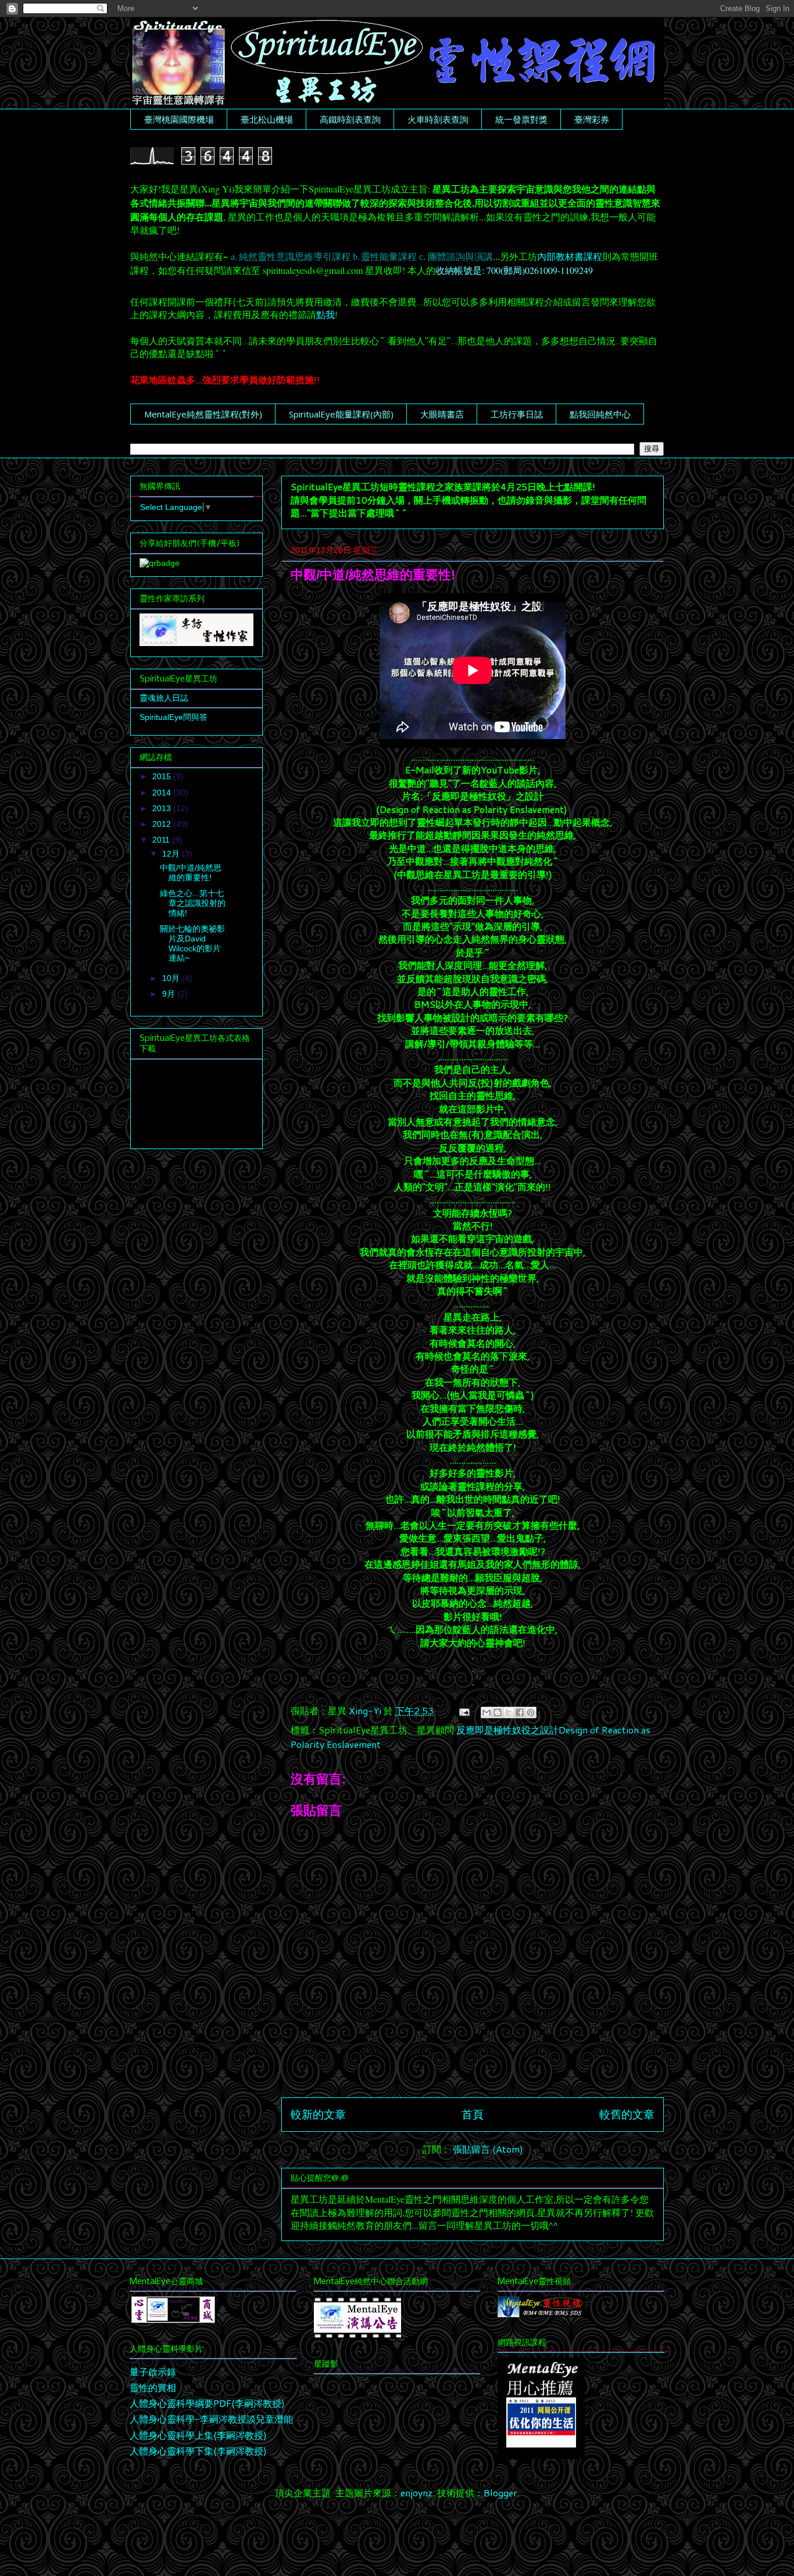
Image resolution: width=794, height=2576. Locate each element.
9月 (170, 994)
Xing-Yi (366, 1710)
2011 (162, 840)
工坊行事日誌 (517, 414)
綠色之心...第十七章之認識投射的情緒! (193, 903)
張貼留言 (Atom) (488, 2149)
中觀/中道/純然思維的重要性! (191, 873)
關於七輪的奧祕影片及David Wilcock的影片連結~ (192, 943)
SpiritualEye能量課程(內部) (341, 414)
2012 (163, 824)
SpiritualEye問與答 (174, 717)
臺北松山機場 (267, 119)
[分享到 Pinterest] (531, 1712)
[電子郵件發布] (463, 1710)
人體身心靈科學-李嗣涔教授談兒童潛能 (211, 2419)
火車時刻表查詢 (438, 119)
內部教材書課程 (570, 257)
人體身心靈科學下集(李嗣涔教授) (198, 2451)
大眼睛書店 (442, 414)
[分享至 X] (509, 1712)
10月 (172, 978)
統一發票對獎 (521, 119)
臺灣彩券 (592, 119)
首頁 (473, 2114)
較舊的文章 (627, 2114)
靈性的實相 (153, 2387)
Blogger (500, 2493)
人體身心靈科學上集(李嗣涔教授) (198, 2435)
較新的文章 (318, 2114)
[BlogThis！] (498, 1712)
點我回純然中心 (600, 414)
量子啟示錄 (153, 2372)
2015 (163, 776)
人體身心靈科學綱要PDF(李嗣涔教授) (207, 2403)
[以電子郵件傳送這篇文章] (487, 1712)
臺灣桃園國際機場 (179, 119)
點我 (326, 314)
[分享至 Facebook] (520, 1712)
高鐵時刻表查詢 (350, 119)
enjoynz (416, 2493)
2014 (163, 793)
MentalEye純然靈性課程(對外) (203, 414)
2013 (163, 808)
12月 (172, 854)
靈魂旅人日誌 (164, 698)
